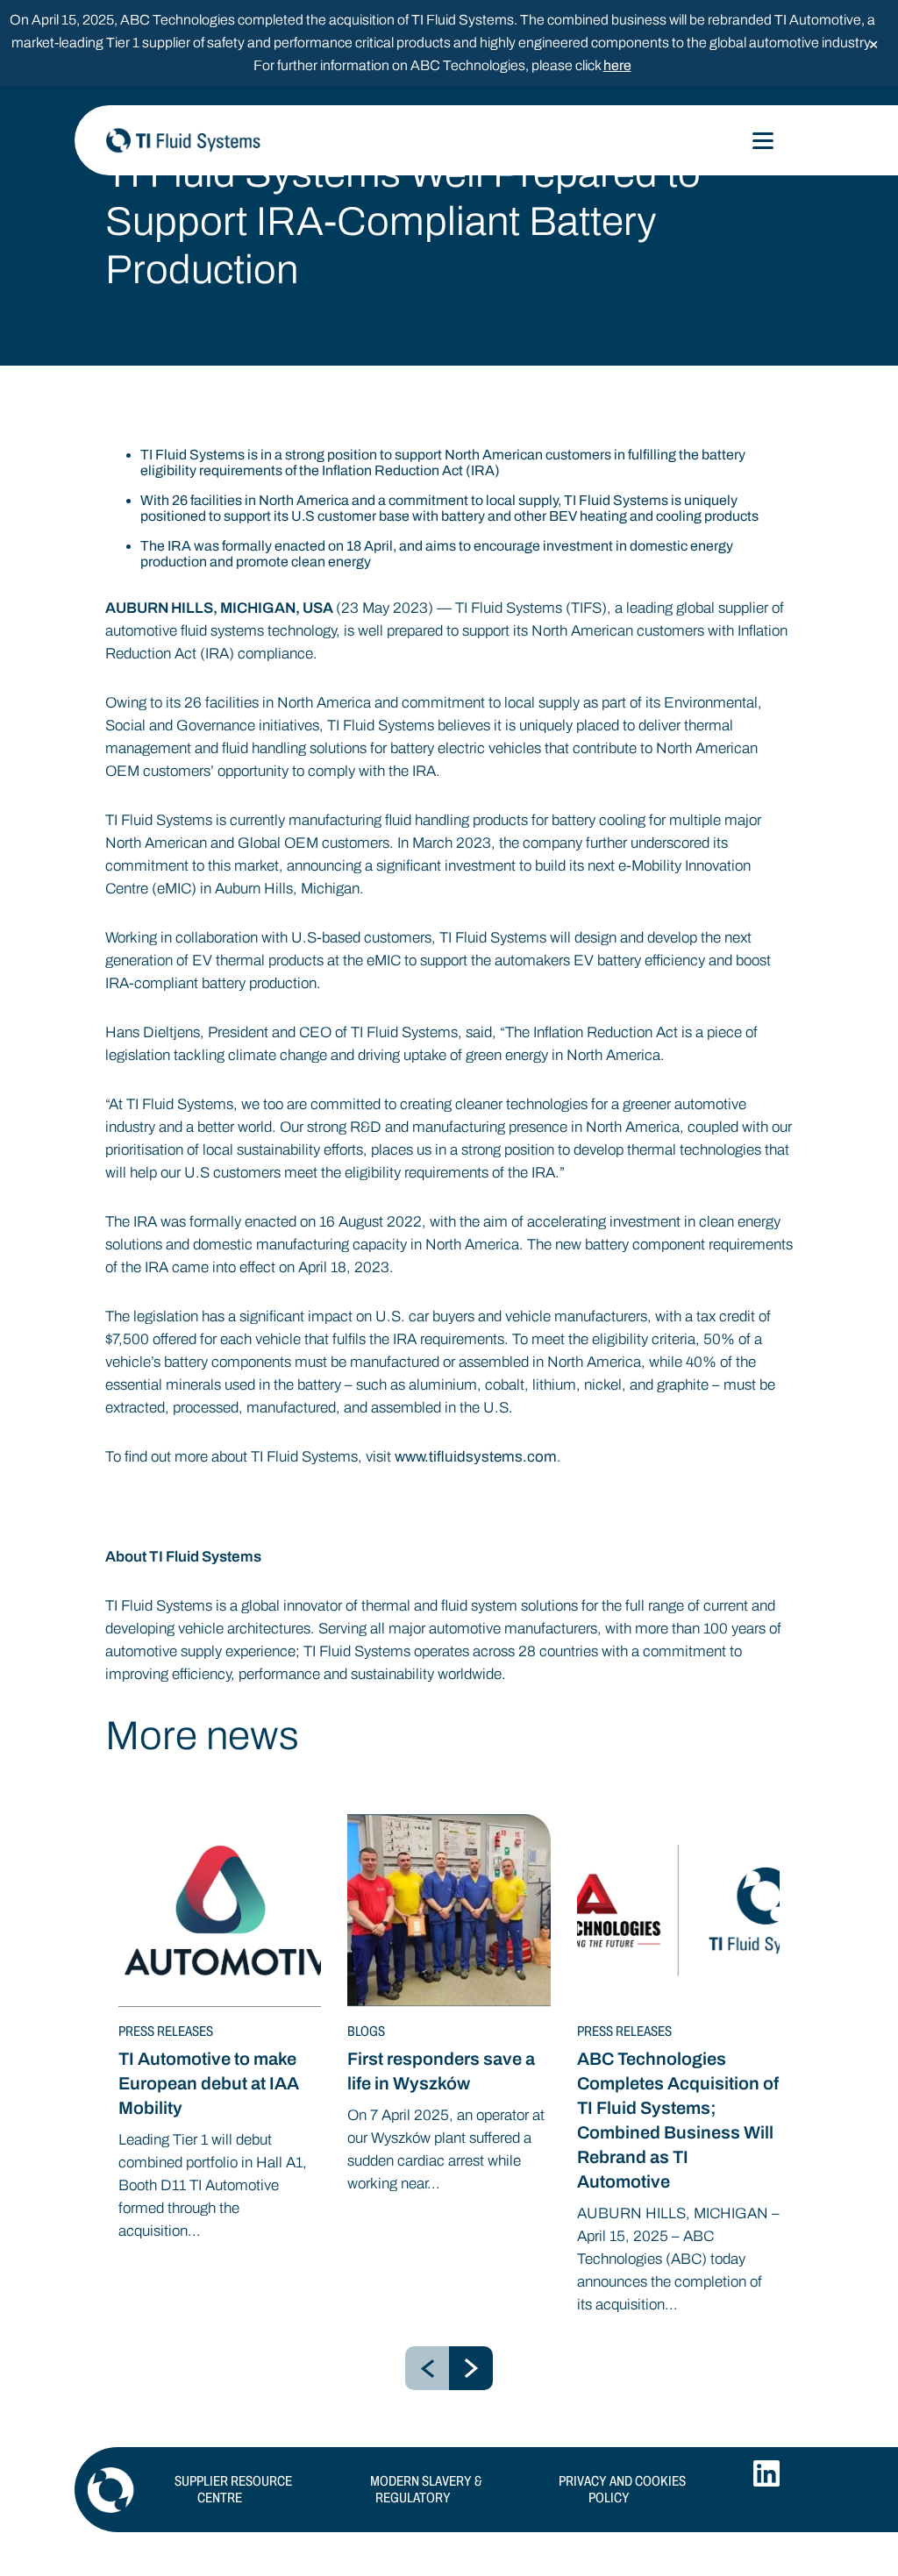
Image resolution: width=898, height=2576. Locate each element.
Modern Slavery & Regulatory (426, 2489)
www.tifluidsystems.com (476, 1457)
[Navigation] (763, 141)
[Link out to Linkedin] (766, 2473)
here (617, 65)
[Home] (281, 140)
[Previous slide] (427, 2368)
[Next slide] (471, 2368)
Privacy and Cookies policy (622, 2489)
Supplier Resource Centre (233, 2489)
